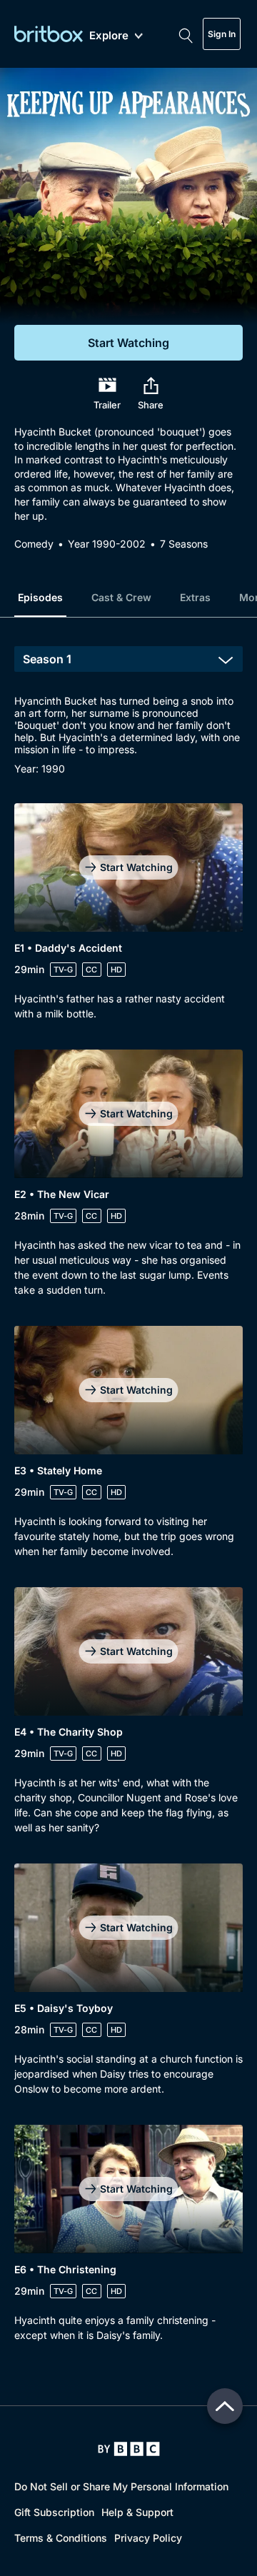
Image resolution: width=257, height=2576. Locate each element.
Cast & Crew (121, 597)
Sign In (222, 34)
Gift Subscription (54, 2512)
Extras (195, 597)
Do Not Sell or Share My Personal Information (121, 2486)
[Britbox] (49, 34)
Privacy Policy (148, 2538)
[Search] (186, 34)
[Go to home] (129, 2449)
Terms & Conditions (61, 2538)
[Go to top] (225, 2406)
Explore (109, 36)
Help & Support (137, 2512)
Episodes (40, 597)
